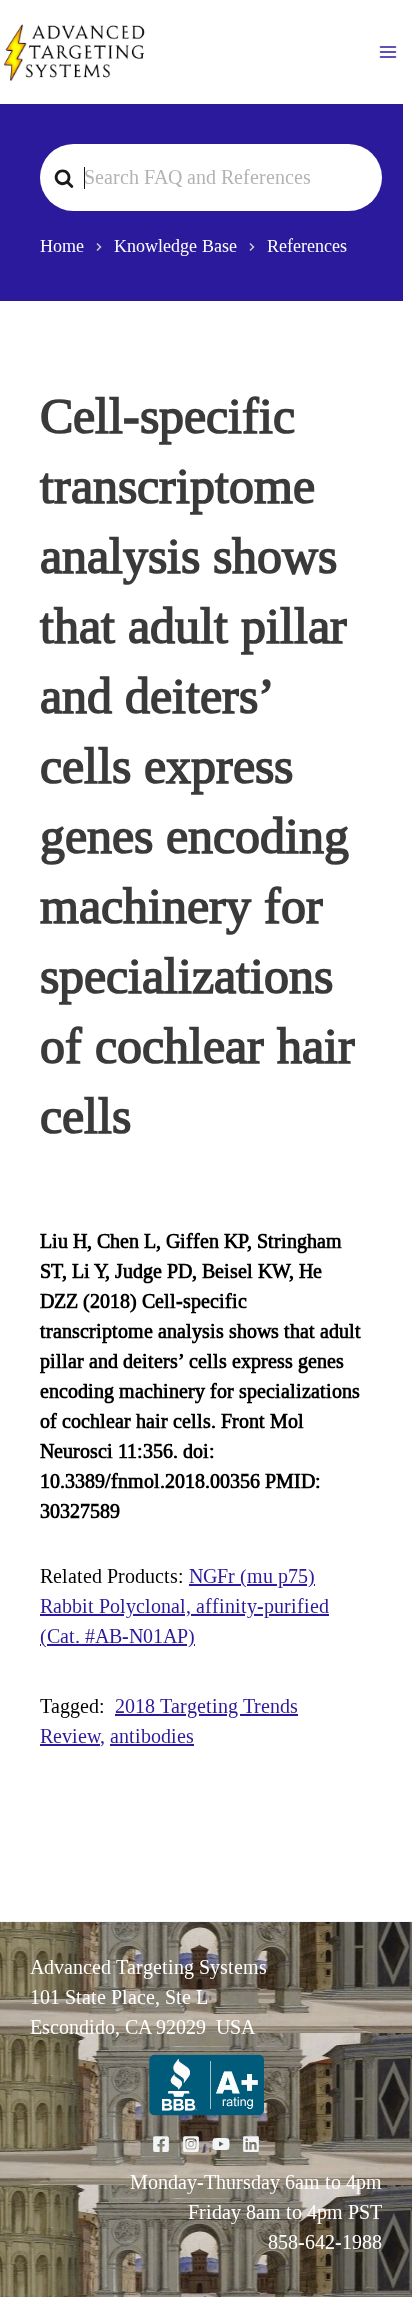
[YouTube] (221, 2144)
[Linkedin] (251, 2144)
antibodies (152, 1736)
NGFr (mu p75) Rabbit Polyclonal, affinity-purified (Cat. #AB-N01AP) (184, 1606)
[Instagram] (191, 2144)
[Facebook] (161, 2144)
